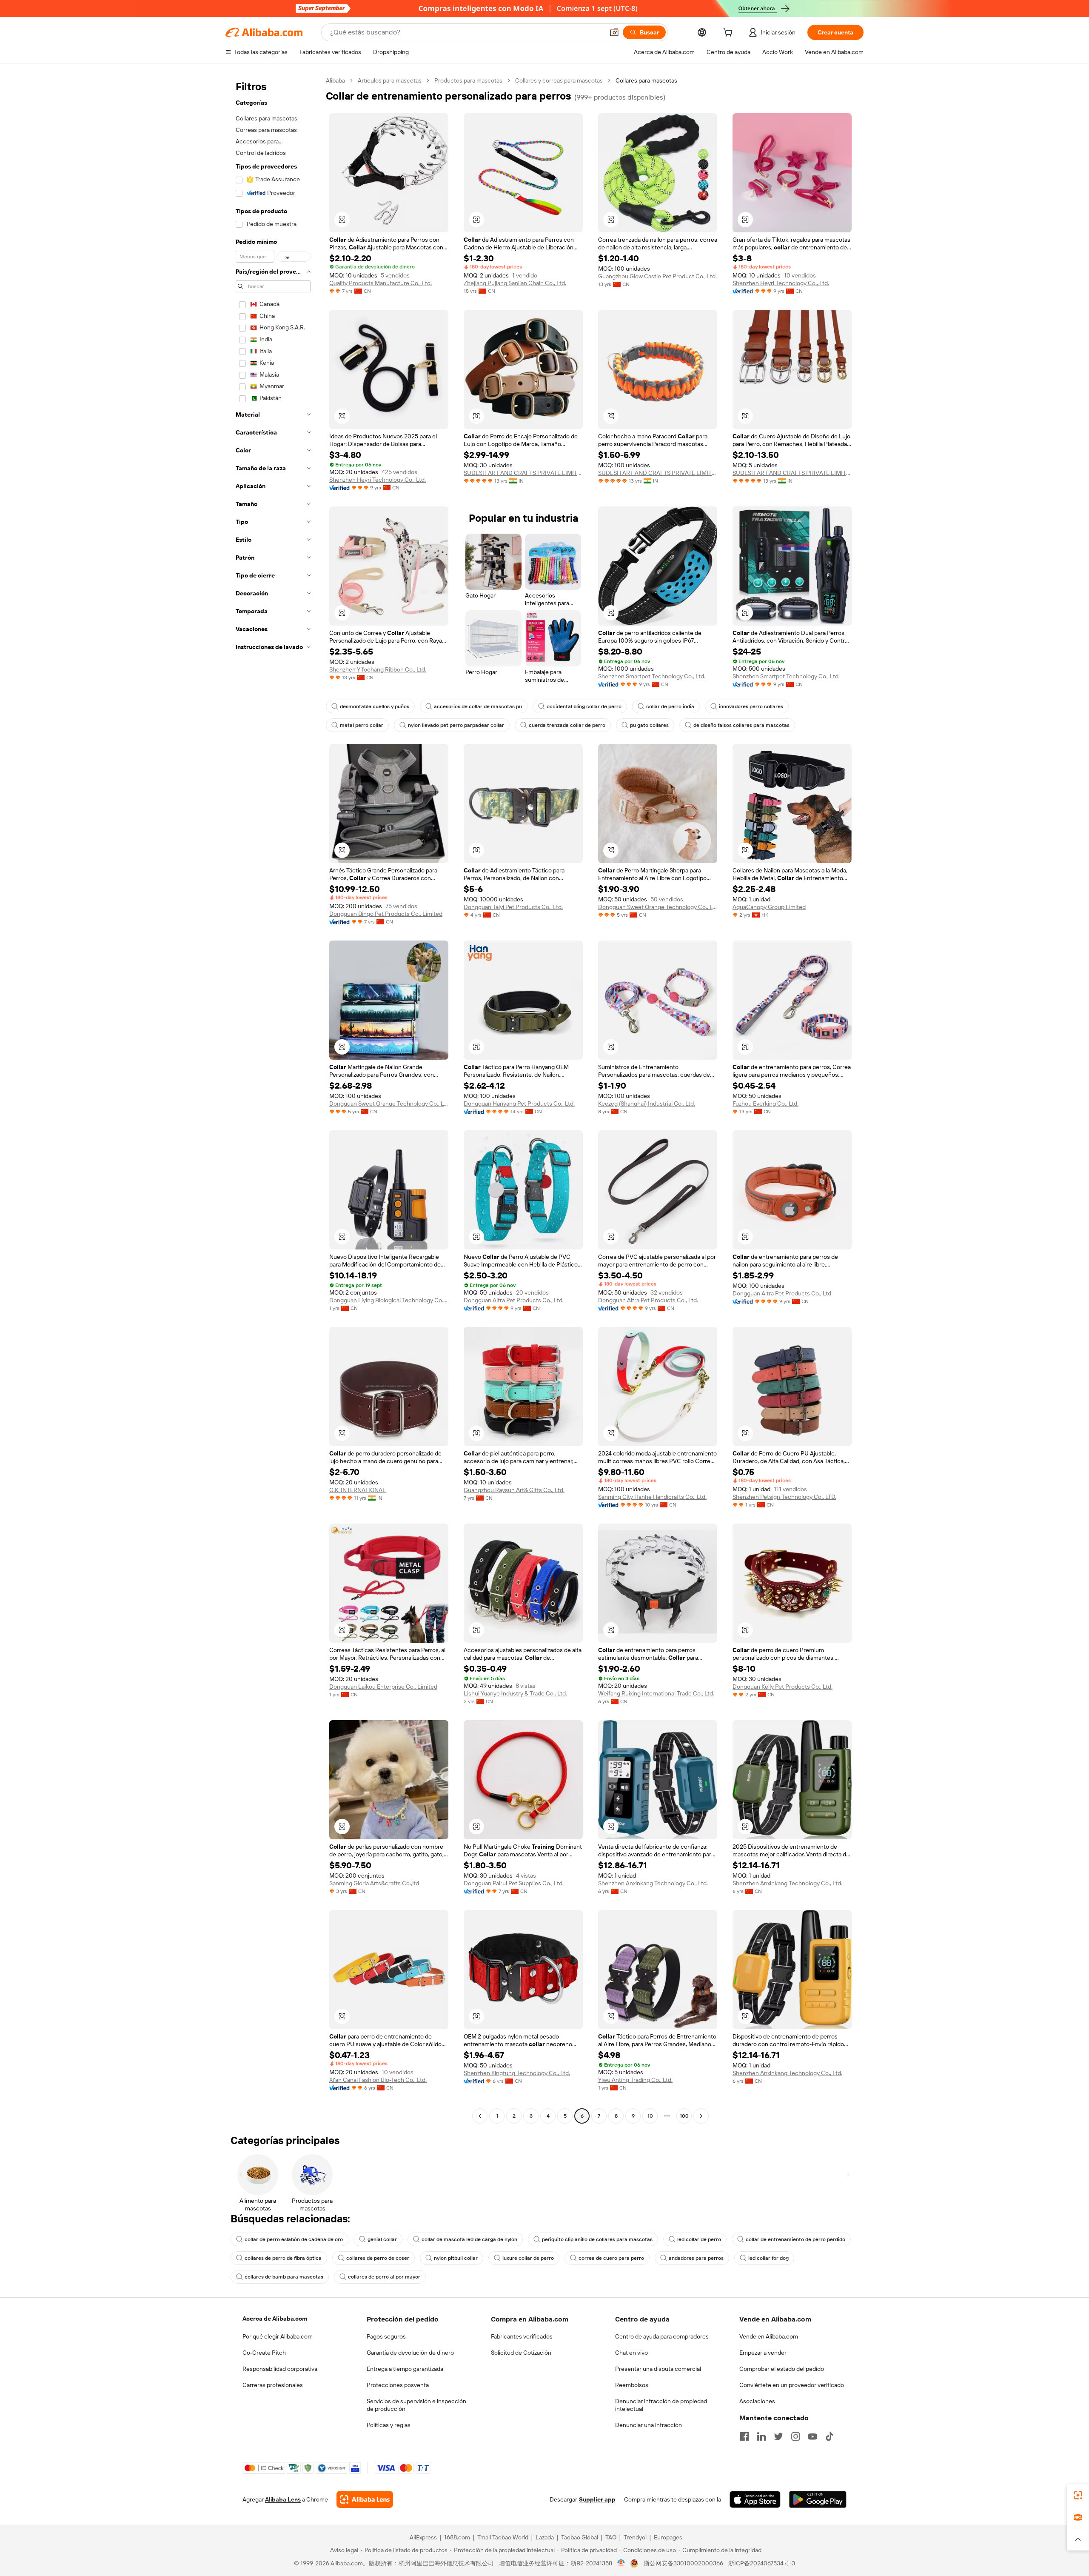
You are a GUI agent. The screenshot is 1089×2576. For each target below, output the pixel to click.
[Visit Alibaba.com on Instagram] (795, 2436)
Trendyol (635, 2537)
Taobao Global (580, 2537)
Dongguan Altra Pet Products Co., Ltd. (514, 1300)
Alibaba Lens (283, 2499)
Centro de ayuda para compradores (662, 2336)
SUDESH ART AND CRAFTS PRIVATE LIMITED (523, 473)
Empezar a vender (763, 2353)
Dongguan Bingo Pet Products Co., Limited (386, 914)
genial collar (382, 2239)
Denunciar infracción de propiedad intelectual (661, 2405)
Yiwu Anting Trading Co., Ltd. (635, 2080)
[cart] (730, 34)
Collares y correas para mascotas (559, 80)
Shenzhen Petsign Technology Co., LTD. (784, 1497)
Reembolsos (632, 2385)
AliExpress (423, 2537)
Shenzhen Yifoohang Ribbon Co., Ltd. (378, 669)
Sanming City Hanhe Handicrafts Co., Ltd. (652, 1497)
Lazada (545, 2537)
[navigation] (273, 1099)
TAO (611, 2537)
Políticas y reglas (389, 2425)
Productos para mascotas (468, 80)
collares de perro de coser (378, 2258)
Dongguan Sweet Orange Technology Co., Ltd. (658, 907)
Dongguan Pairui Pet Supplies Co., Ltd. (514, 1883)
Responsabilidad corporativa (280, 2369)
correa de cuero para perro (611, 2258)
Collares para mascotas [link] (646, 80)
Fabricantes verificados (522, 2336)
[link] (1078, 2495)
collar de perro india (670, 706)
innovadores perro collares (751, 706)
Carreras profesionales (273, 2385)
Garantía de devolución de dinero (410, 2353)
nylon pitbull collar (456, 2258)
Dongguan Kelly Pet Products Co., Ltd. (783, 1687)
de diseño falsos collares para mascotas (741, 725)
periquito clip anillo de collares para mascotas (597, 2239)
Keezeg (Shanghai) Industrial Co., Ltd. (647, 1104)
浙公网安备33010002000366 (683, 2563)
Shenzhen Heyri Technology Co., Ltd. (781, 283)
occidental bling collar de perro (584, 706)
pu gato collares (649, 725)
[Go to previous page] (480, 2116)
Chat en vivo (631, 2353)
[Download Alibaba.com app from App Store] (755, 2499)
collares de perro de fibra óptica (283, 2258)
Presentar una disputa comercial (658, 2369)
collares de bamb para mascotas (284, 2277)
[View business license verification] (621, 2563)
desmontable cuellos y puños (375, 706)
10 (650, 2116)
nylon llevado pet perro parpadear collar (456, 725)
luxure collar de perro (528, 2258)
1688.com (457, 2537)
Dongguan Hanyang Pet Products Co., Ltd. (519, 1104)
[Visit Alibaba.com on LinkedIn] (761, 2436)
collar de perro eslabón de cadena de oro (294, 2239)
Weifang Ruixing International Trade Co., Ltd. (656, 1693)
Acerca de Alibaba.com (275, 2319)
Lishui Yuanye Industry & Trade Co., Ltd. (515, 1693)
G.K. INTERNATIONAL (358, 1490)
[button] (614, 32)
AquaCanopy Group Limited (769, 907)
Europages (668, 2537)
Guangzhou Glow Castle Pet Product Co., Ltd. (657, 276)
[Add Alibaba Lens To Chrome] (365, 2499)
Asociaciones (757, 2401)
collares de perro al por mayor (384, 2277)
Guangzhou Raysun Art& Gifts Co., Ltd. (514, 1490)
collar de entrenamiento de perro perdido (795, 2239)
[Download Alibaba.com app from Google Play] (818, 2499)
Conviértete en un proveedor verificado (792, 2385)
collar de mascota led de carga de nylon (469, 2239)
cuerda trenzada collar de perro (567, 725)
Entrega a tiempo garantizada (405, 2369)
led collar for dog (768, 2258)
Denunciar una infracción (649, 2425)
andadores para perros (696, 2258)
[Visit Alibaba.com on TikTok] (830, 2436)
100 (684, 2116)
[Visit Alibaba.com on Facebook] (744, 2436)
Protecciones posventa (398, 2385)
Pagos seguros (386, 2336)
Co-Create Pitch (264, 2353)
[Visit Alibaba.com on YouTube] (812, 2436)
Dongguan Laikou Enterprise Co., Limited (383, 1687)
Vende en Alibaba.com (769, 2336)
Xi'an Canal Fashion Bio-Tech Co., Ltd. (378, 2080)
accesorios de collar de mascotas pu (478, 706)
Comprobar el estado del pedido (782, 2369)
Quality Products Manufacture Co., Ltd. (381, 283)
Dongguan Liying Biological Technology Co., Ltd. (389, 1300)
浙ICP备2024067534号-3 (762, 2563)
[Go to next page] (701, 2116)
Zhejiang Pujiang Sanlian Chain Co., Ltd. (515, 283)
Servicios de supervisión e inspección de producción (416, 2405)
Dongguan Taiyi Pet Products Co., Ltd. (513, 907)
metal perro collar (362, 725)
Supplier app (597, 2499)
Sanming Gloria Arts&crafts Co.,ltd (374, 1883)
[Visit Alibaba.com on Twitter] (778, 2436)
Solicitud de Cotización (521, 2353)
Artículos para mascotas (390, 80)
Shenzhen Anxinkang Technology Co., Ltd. (653, 1883)
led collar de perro (699, 2239)
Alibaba (335, 80)
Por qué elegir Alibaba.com (278, 2336)
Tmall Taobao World (503, 2537)
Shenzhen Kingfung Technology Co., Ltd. (517, 2073)
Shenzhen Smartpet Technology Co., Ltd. (652, 676)
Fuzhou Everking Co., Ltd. (765, 1104)
